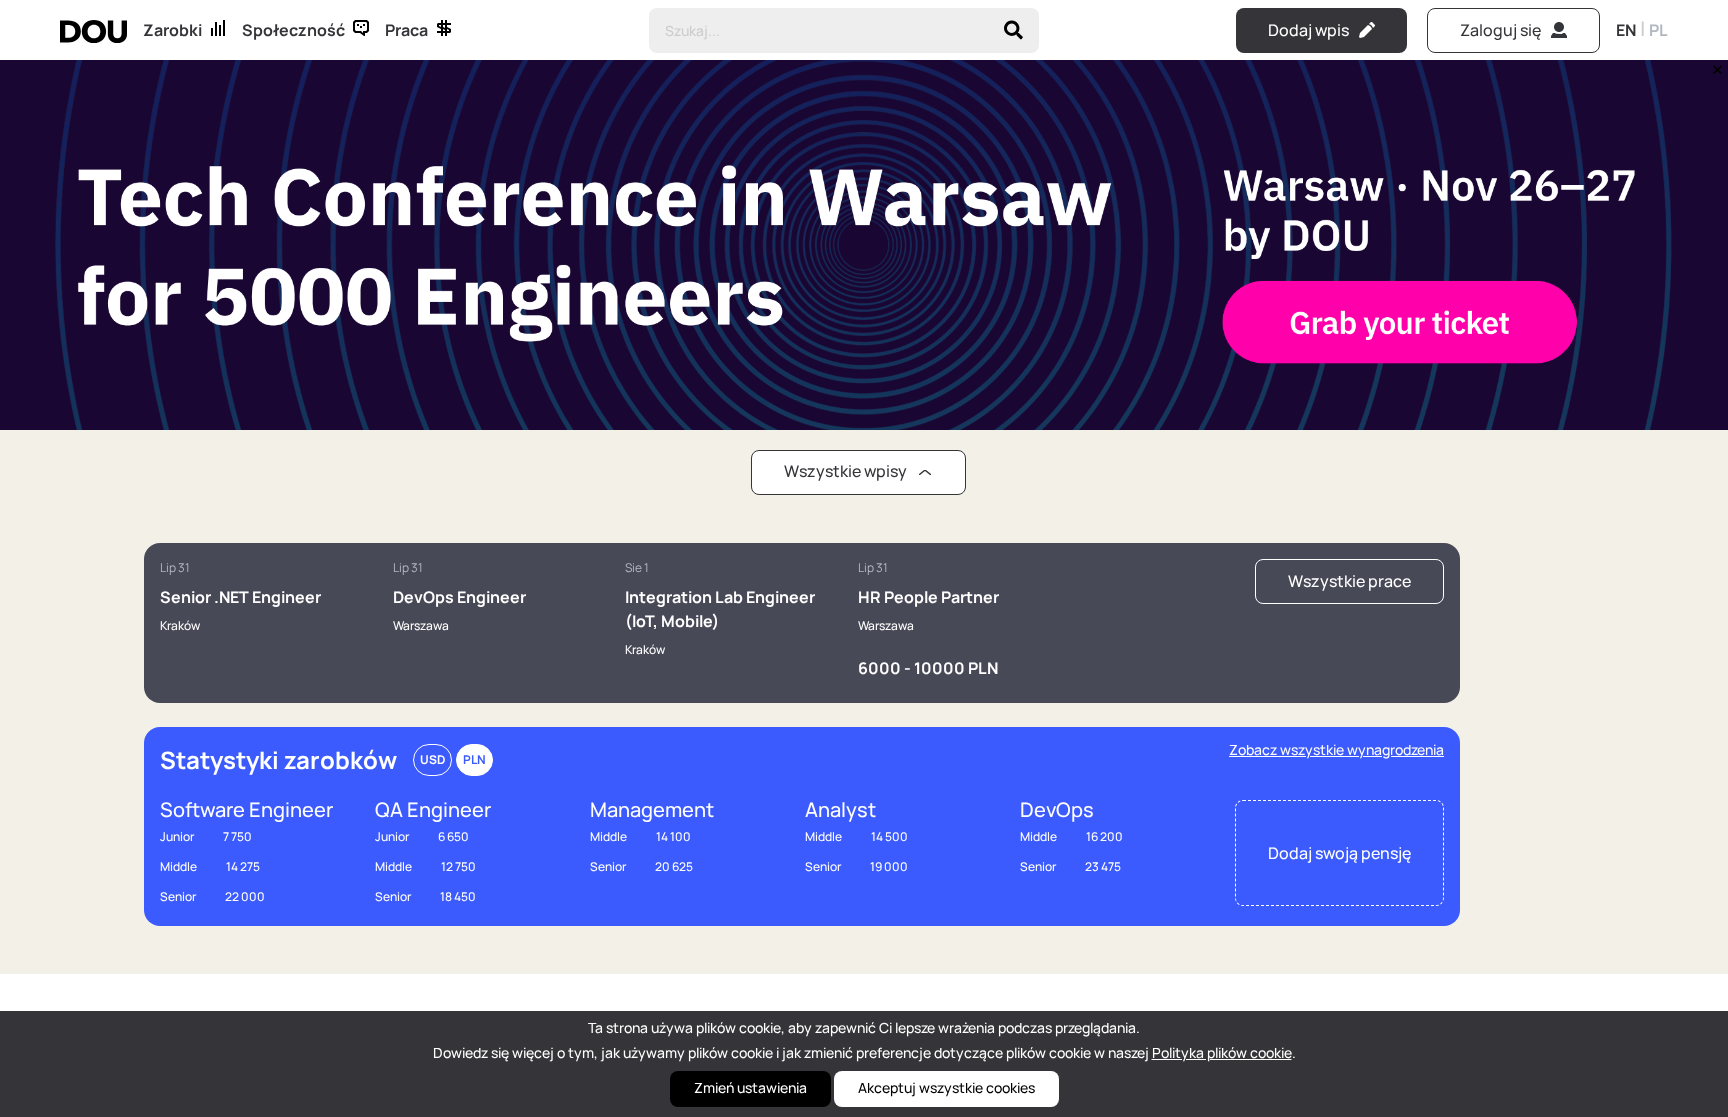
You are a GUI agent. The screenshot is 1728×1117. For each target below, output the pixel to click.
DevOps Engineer (459, 597)
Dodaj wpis (1308, 30)
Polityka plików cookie (1222, 1052)
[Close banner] (1714, 65)
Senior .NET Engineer (240, 597)
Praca (406, 30)
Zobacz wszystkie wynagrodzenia (1336, 749)
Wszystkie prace (1349, 581)
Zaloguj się (1500, 30)
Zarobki (172, 30)
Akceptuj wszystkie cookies (946, 1087)
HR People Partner (928, 597)
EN (1626, 30)
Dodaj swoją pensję (1339, 853)
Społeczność (293, 30)
